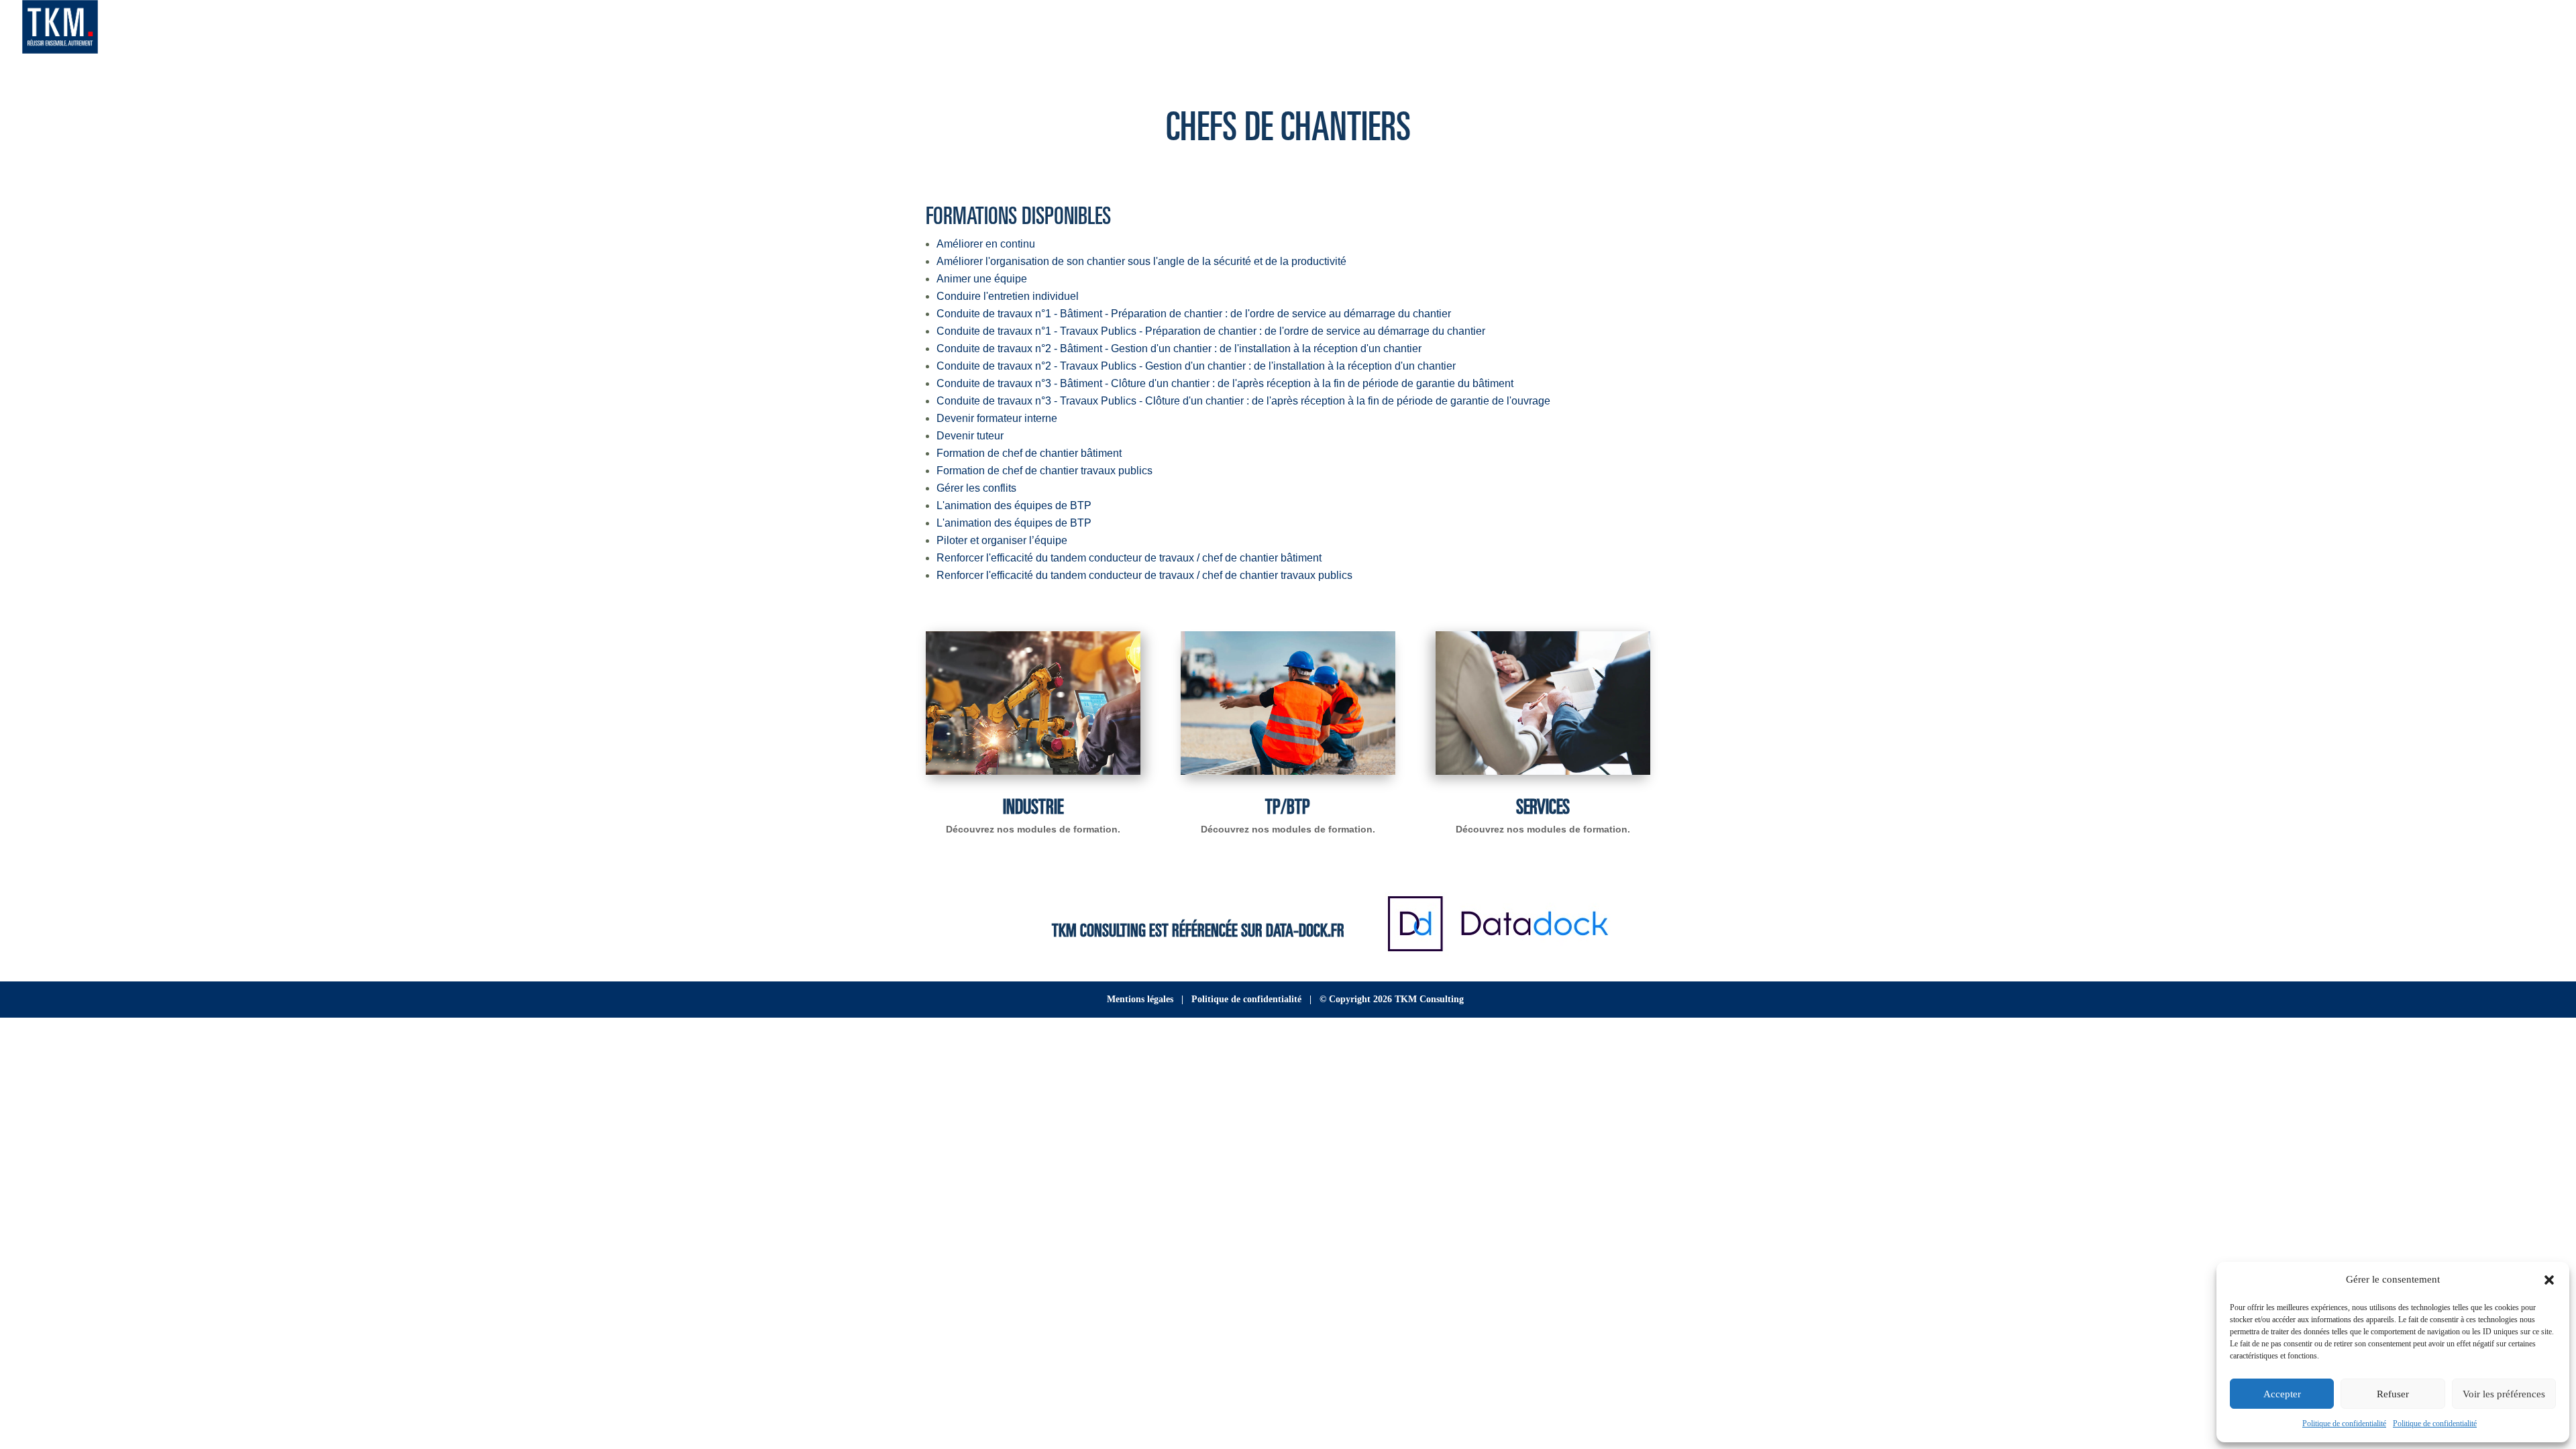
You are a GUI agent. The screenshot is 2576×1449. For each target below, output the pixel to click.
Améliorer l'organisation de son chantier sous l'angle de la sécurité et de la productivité (1141, 261)
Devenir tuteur (970, 436)
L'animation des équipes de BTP (1014, 505)
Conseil (2280, 29)
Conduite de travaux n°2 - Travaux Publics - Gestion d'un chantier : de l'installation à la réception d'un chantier (1196, 366)
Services (1543, 805)
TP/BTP (1288, 805)
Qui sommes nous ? (2199, 29)
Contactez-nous (2488, 29)
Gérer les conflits (976, 488)
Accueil (2119, 29)
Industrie (1033, 805)
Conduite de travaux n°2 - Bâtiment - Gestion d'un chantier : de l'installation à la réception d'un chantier (1179, 348)
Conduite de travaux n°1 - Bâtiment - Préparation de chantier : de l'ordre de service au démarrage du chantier (1194, 314)
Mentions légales (1140, 999)
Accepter (2282, 1394)
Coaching (2410, 29)
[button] (2549, 1280)
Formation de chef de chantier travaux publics (1044, 471)
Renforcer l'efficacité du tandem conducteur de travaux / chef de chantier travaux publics (1144, 575)
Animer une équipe (982, 279)
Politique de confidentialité (2344, 1424)
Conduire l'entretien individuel (1008, 296)
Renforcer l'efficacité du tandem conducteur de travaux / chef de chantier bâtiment (1129, 558)
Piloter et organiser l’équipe (1002, 540)
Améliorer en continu (986, 244)
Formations (2343, 29)
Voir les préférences (2504, 1394)
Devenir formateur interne (997, 418)
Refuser (2393, 1394)
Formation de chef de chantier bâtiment (1029, 453)
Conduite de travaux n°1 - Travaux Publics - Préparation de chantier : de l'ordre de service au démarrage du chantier (1211, 331)
